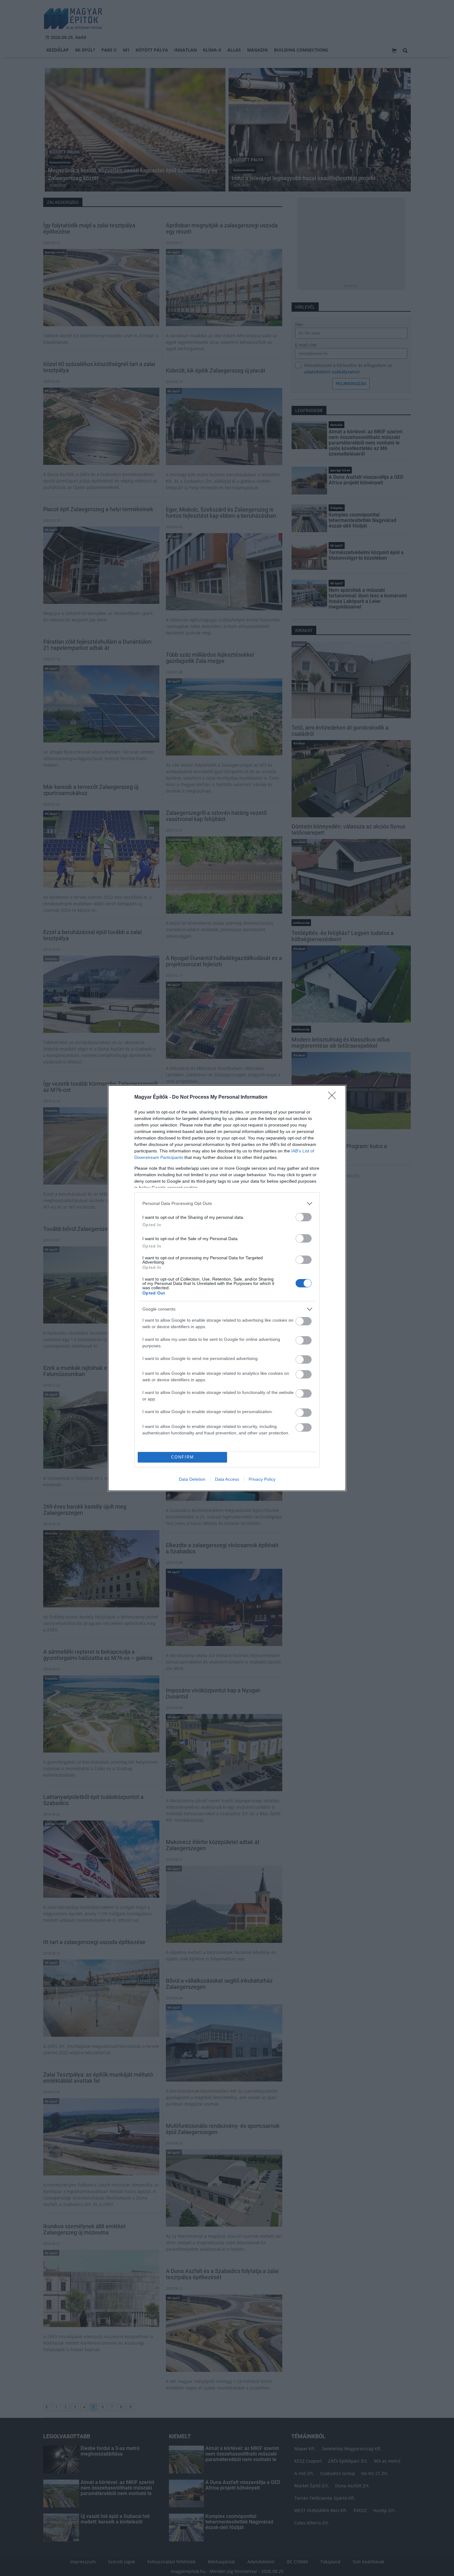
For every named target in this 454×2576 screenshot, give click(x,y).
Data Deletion (192, 1479)
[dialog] (227, 1288)
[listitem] (227, 1204)
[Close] (334, 1097)
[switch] (304, 1217)
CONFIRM (183, 1457)
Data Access (227, 1479)
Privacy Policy (262, 1479)
